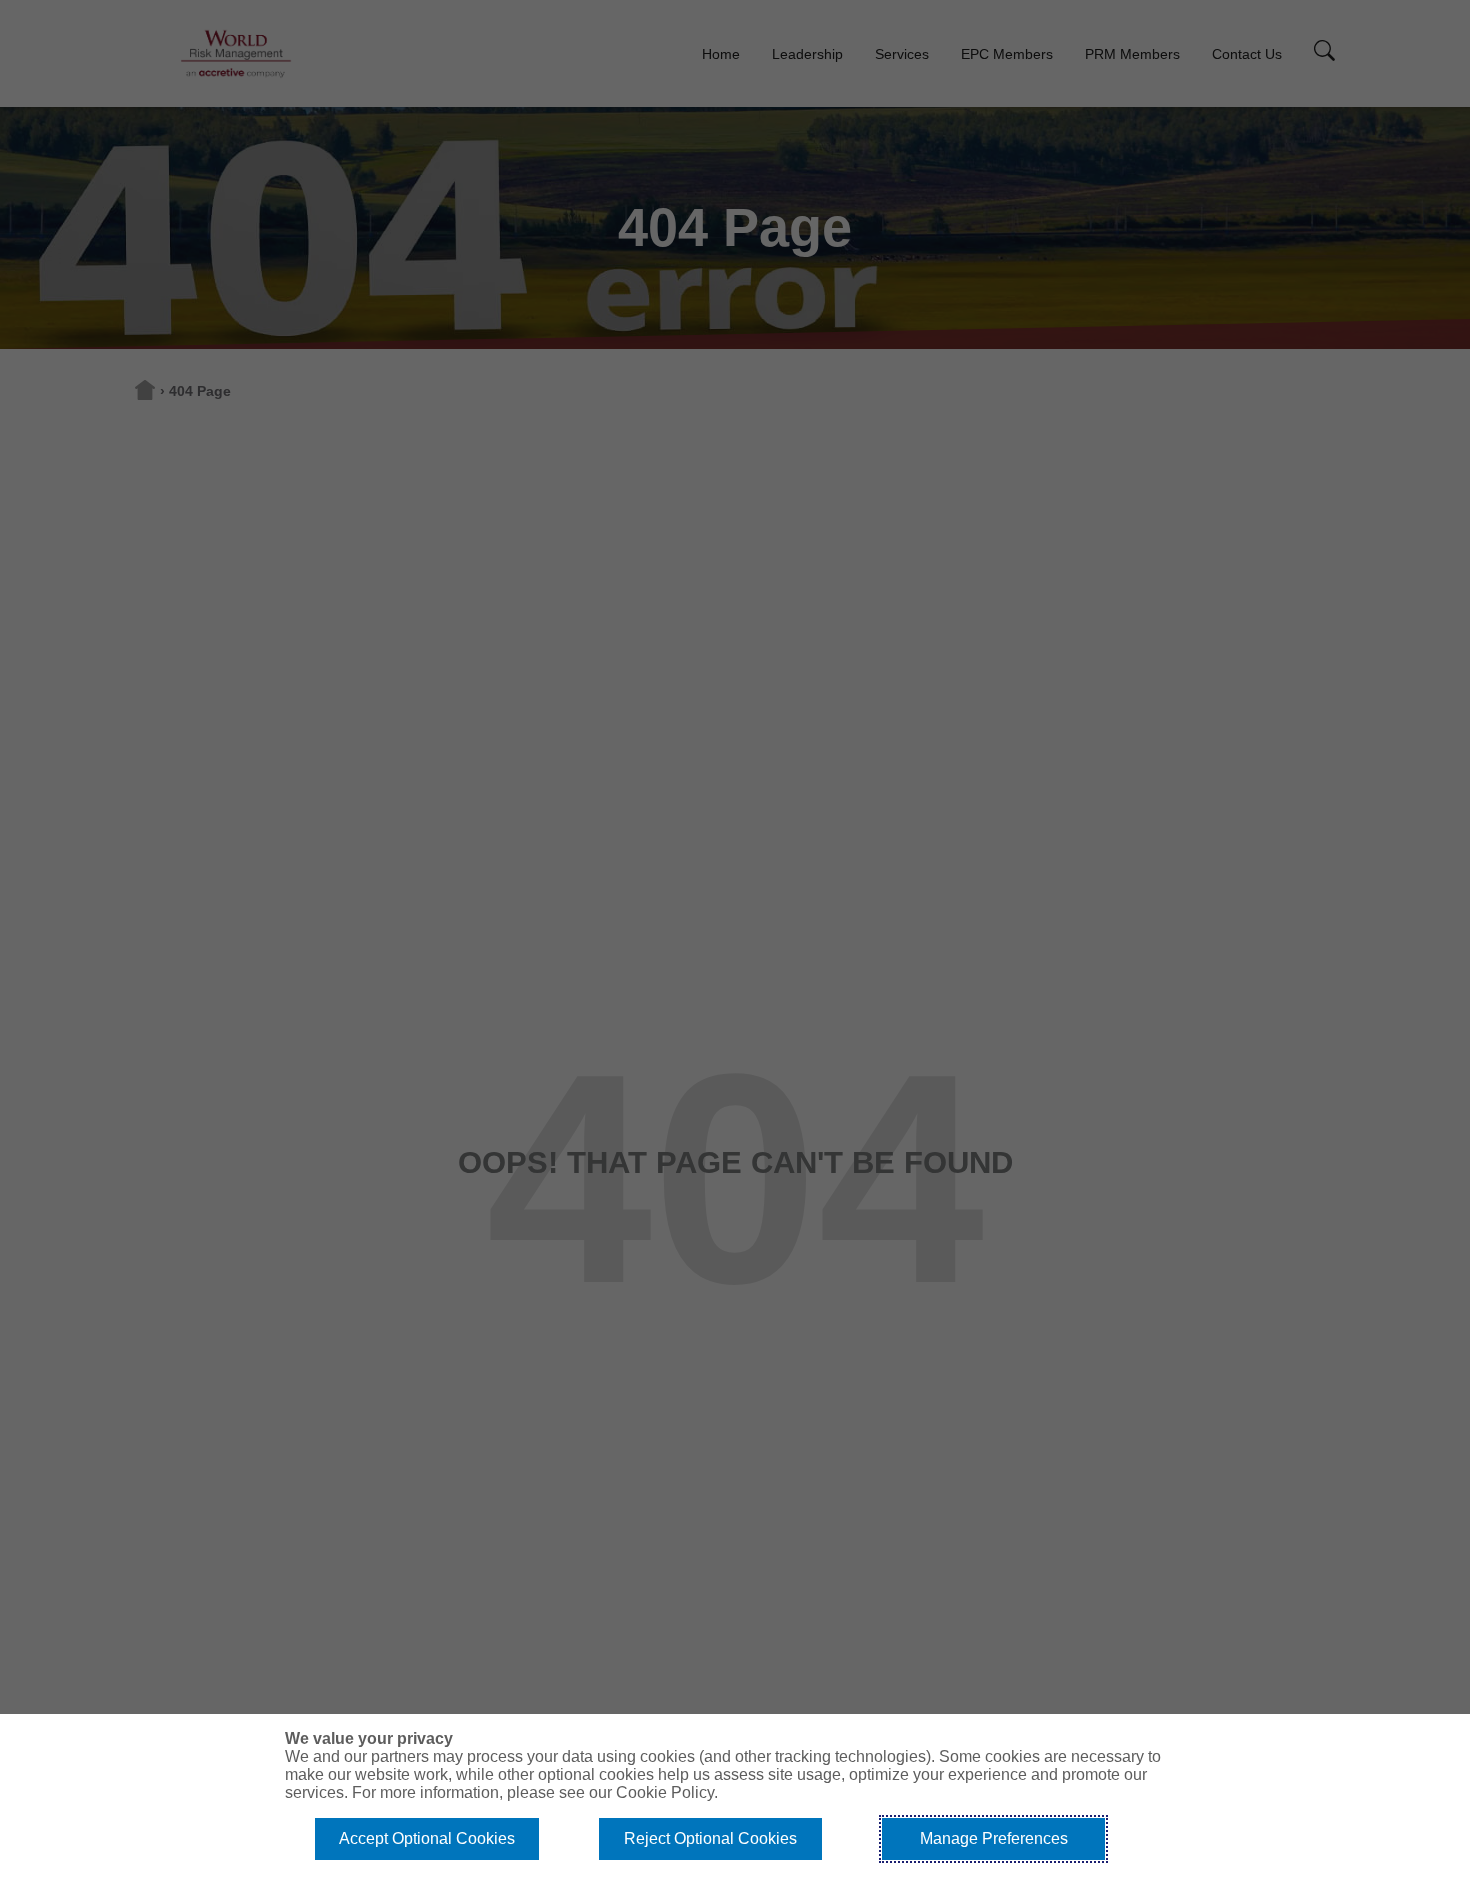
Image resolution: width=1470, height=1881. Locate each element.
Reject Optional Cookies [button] (710, 1838)
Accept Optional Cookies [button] (427, 1838)
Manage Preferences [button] (994, 1838)
